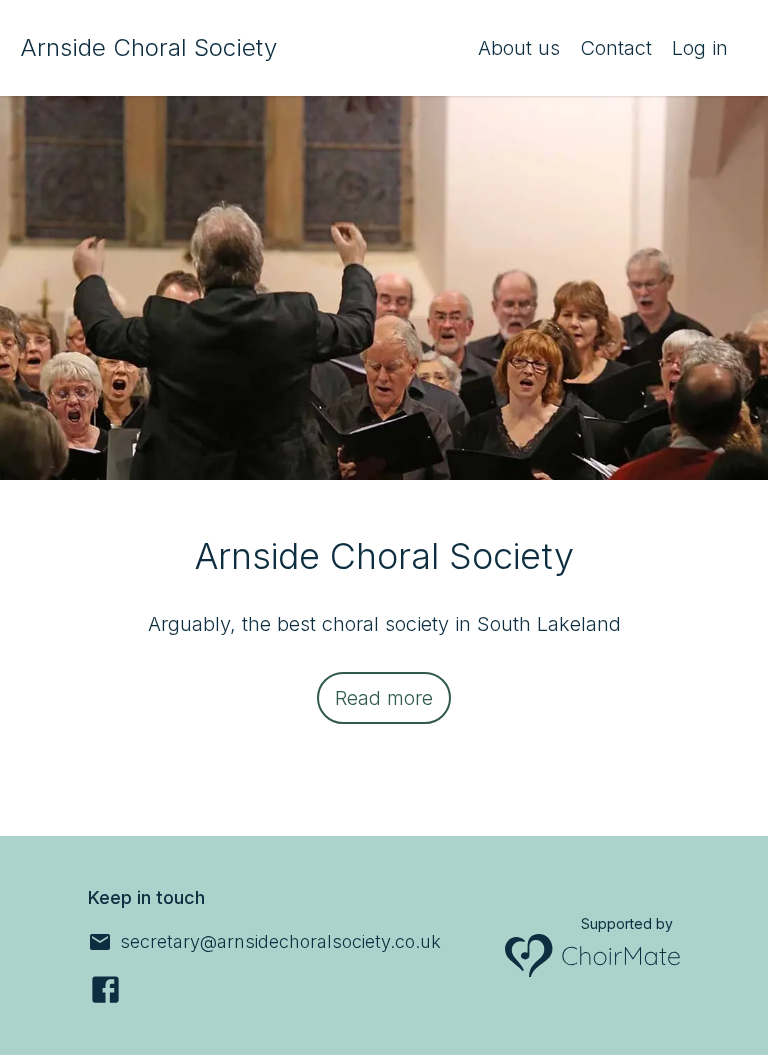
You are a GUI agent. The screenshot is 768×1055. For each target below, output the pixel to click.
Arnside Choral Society (148, 47)
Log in (700, 48)
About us (519, 48)
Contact (616, 48)
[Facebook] (105, 989)
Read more (384, 698)
